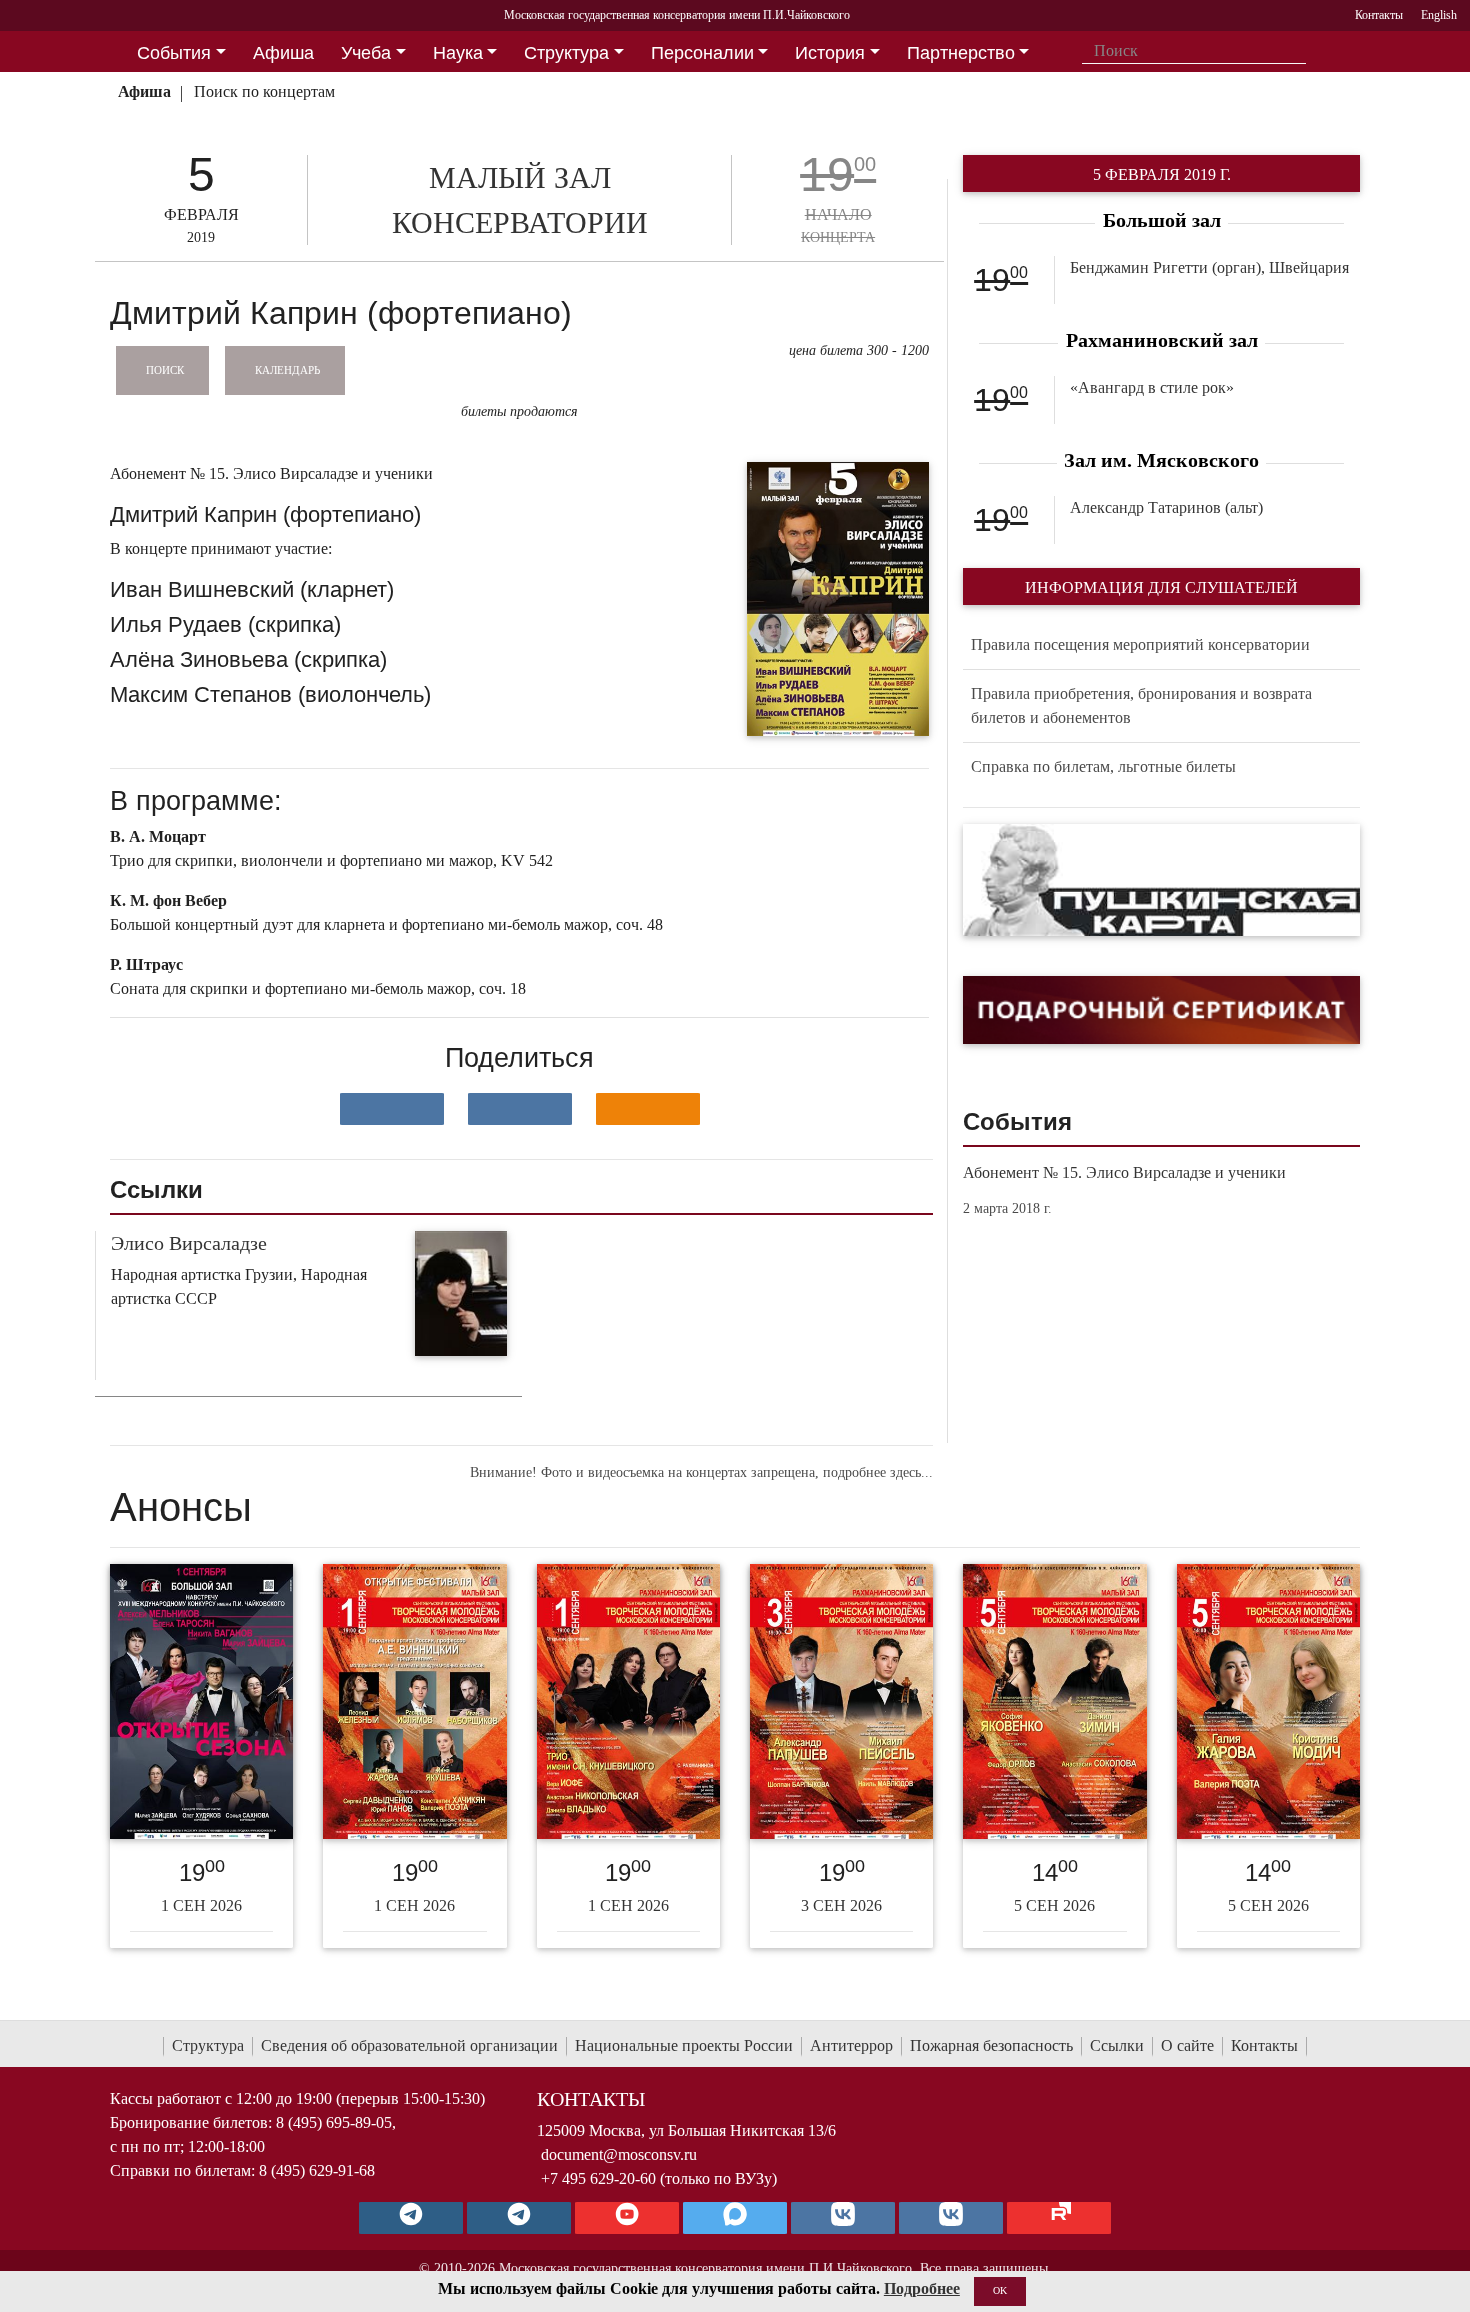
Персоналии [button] (702, 53)
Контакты (1264, 2045)
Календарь (287, 369)
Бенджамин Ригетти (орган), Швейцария (1209, 267)
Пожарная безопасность (991, 2045)
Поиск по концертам (264, 91)
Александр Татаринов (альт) (1166, 507)
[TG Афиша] (519, 2218)
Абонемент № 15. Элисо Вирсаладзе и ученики (1124, 1172)
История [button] (830, 53)
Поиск (165, 369)
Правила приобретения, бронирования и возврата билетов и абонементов (1141, 705)
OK (1000, 2290)
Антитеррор (851, 2045)
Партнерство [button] (961, 53)
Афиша (144, 91)
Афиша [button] (283, 53)
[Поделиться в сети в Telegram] (520, 1109)
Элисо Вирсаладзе (189, 1243)
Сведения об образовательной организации (409, 2045)
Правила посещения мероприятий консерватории (1140, 644)
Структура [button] (566, 53)
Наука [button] (458, 53)
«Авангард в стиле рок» (1152, 387)
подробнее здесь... (878, 1472)
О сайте (1187, 2045)
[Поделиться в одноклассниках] (648, 1109)
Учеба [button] (366, 53)
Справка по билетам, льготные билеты (1103, 766)
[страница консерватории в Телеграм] (411, 2218)
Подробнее (922, 2288)
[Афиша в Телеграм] (1059, 2218)
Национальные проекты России (684, 2045)
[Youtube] (627, 2218)
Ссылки (1117, 2045)
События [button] (174, 53)
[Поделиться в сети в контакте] (392, 1109)
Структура (208, 2045)
